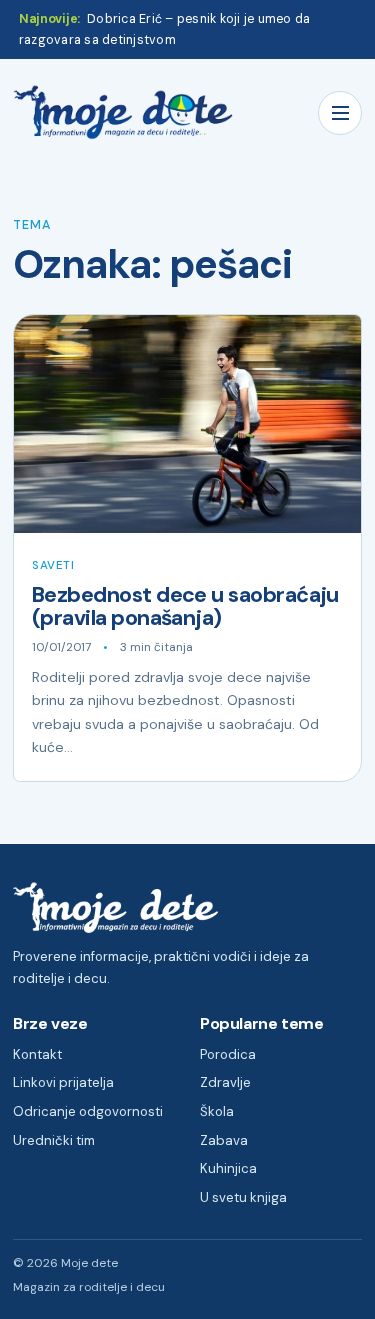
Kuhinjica (228, 1168)
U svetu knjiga (243, 1197)
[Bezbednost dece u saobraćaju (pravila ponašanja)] (187, 424)
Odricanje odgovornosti (88, 1111)
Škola (217, 1111)
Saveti (53, 565)
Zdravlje (225, 1082)
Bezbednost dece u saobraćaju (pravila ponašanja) (185, 606)
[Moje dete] (123, 112)
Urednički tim (54, 1140)
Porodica (228, 1054)
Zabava (224, 1140)
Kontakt (37, 1054)
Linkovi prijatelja (63, 1082)
